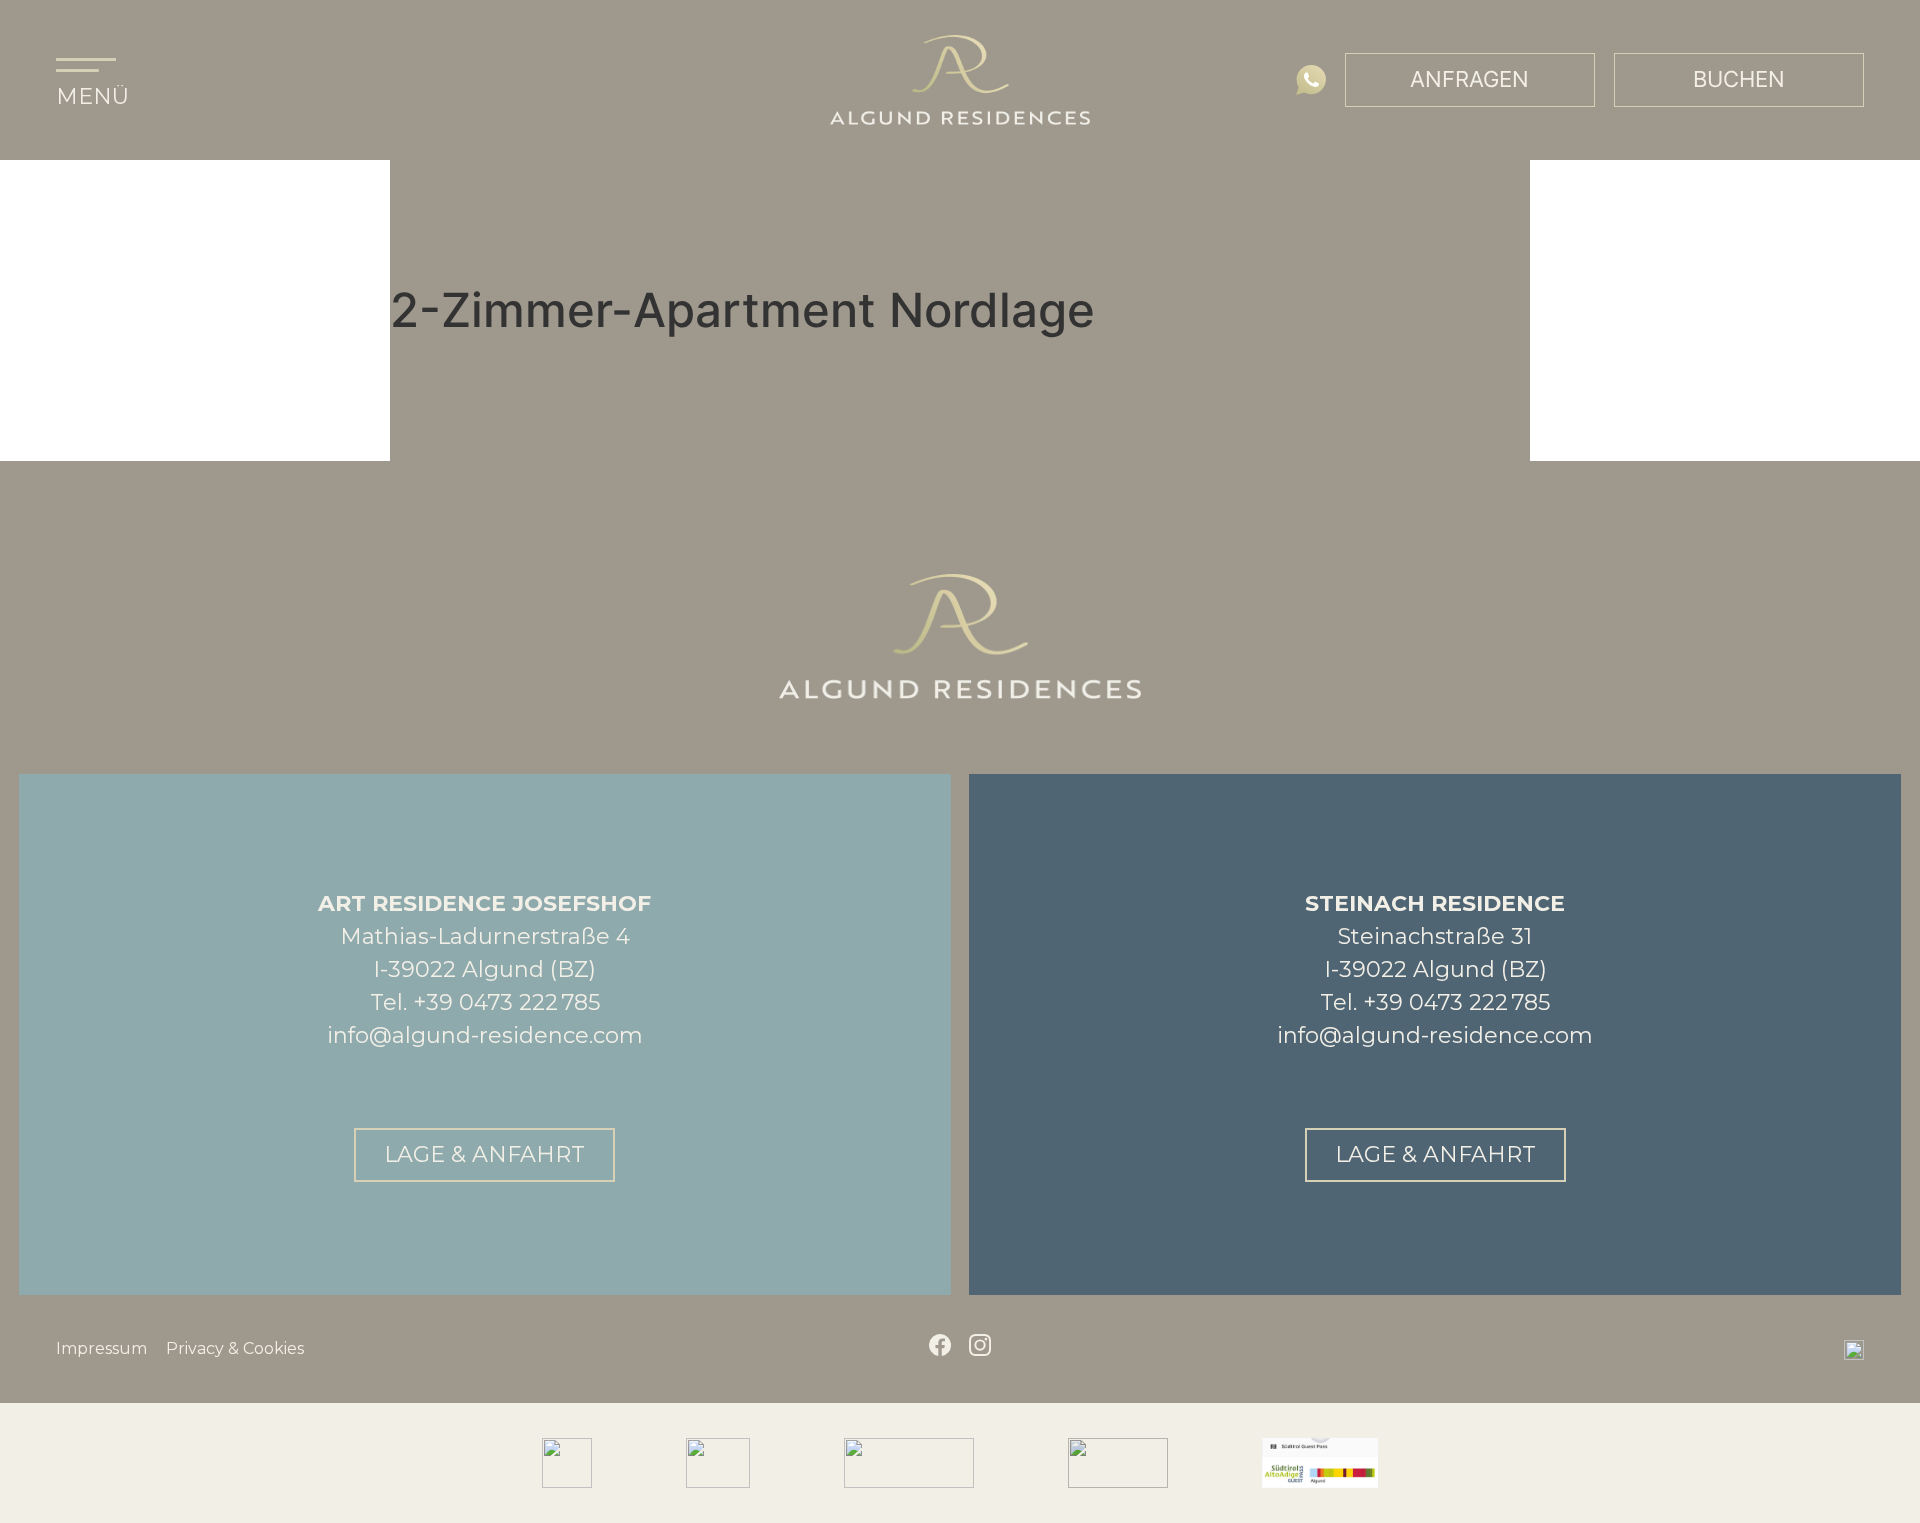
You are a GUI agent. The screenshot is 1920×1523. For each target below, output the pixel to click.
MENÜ (92, 96)
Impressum (101, 1348)
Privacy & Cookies (235, 1348)
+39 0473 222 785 (506, 1002)
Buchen (1739, 79)
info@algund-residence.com (485, 1035)
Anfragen (1469, 79)
